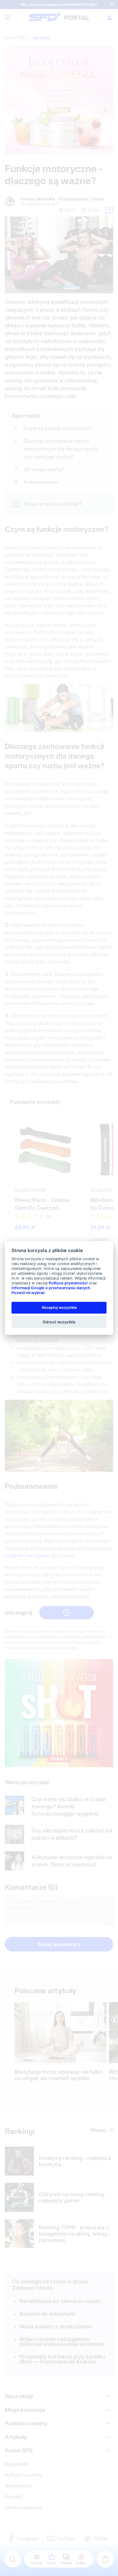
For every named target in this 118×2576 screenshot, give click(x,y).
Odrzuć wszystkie (59, 1322)
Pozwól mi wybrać (28, 1293)
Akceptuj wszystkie (59, 1307)
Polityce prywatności (68, 1283)
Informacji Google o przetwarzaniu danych (51, 1288)
